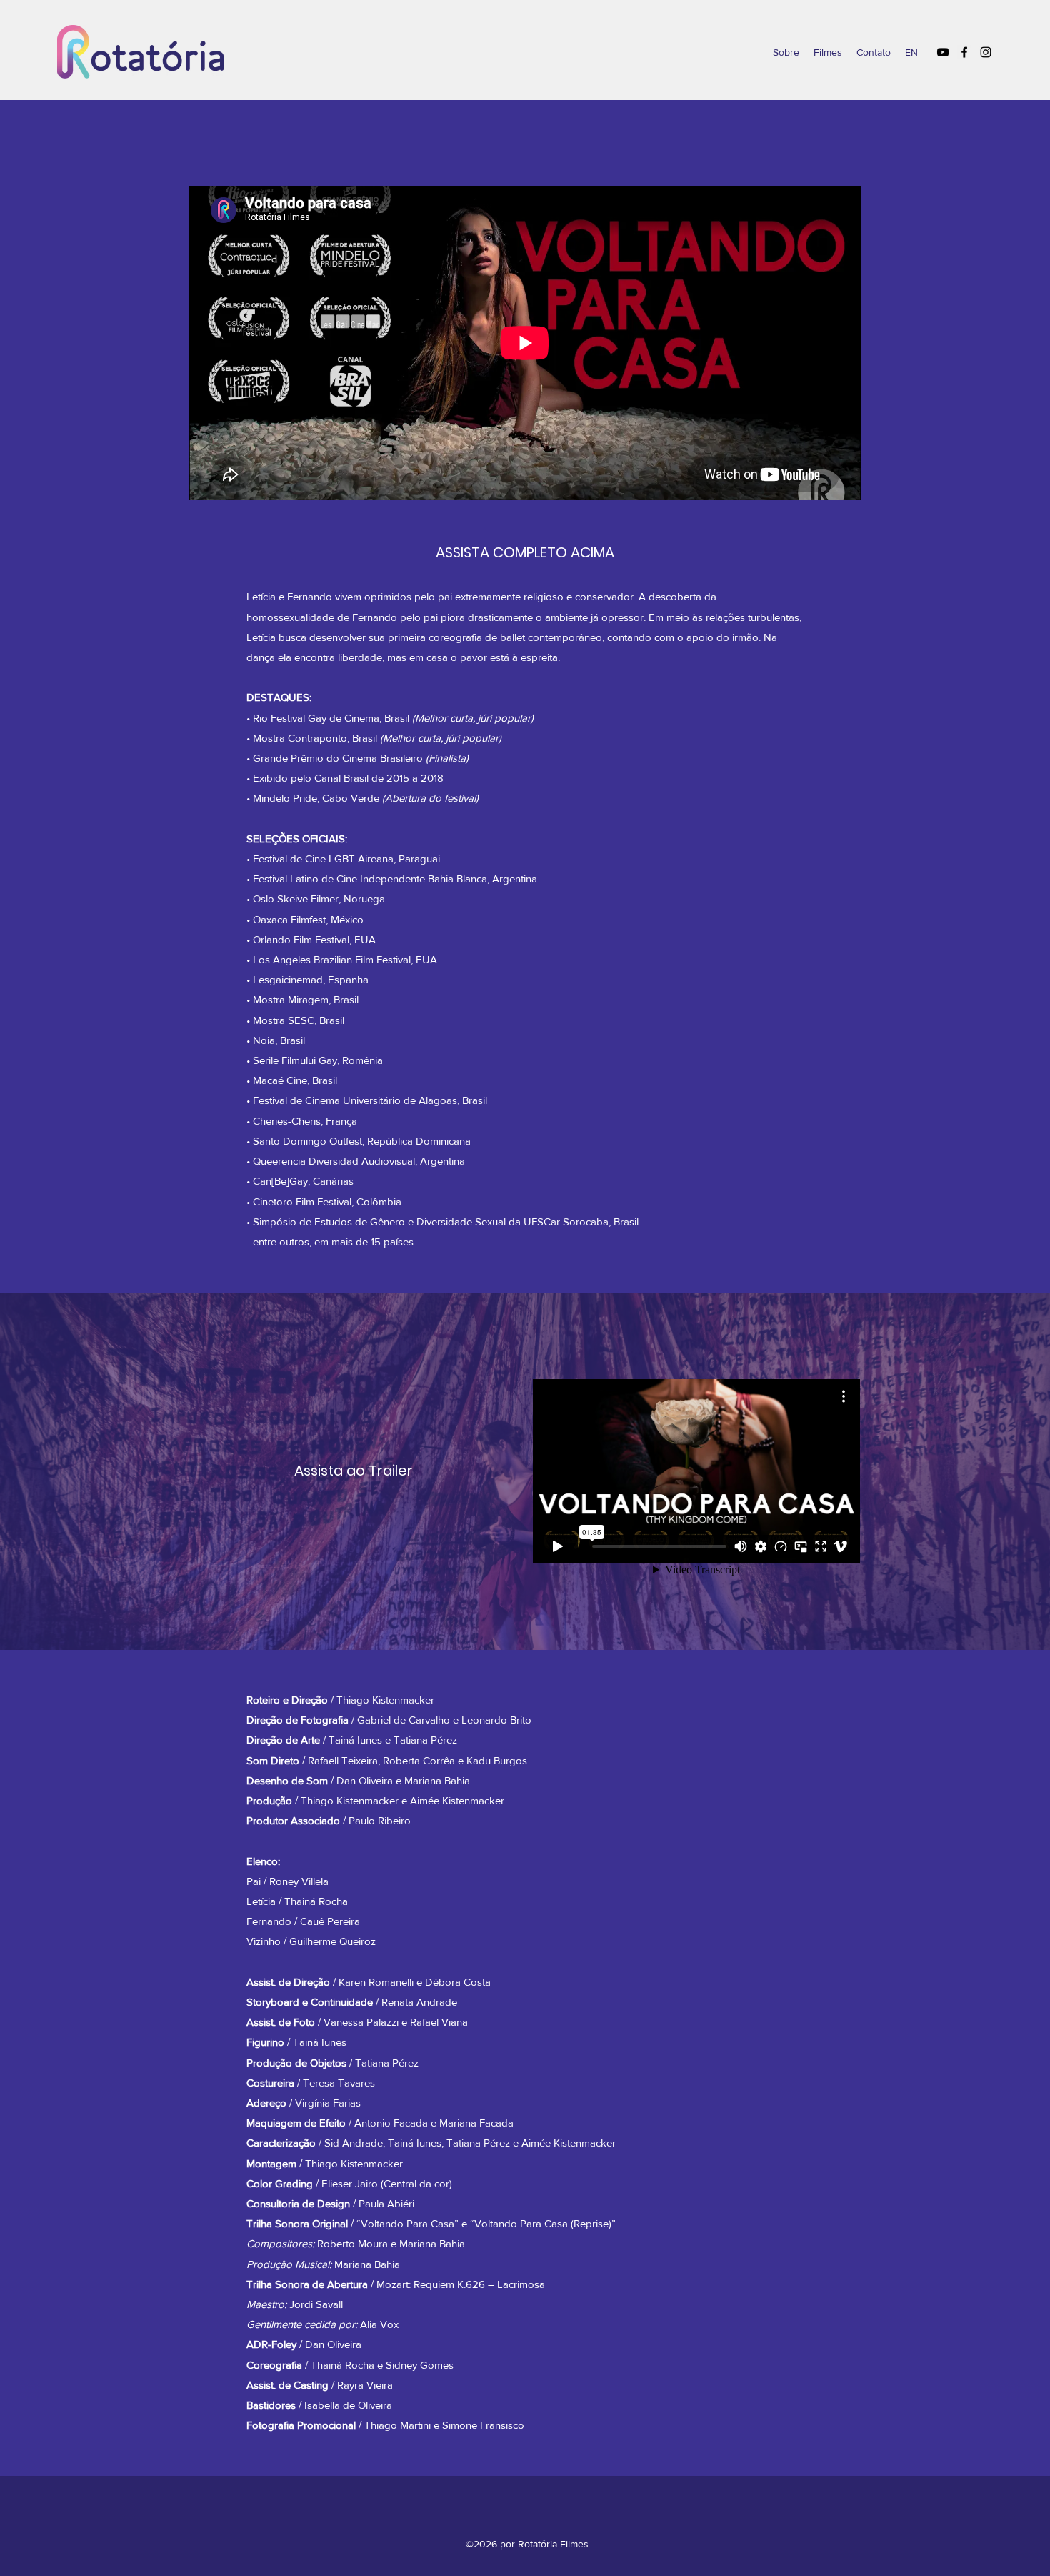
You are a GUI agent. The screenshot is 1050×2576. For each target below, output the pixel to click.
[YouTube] (943, 52)
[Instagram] (986, 52)
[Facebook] (964, 52)
